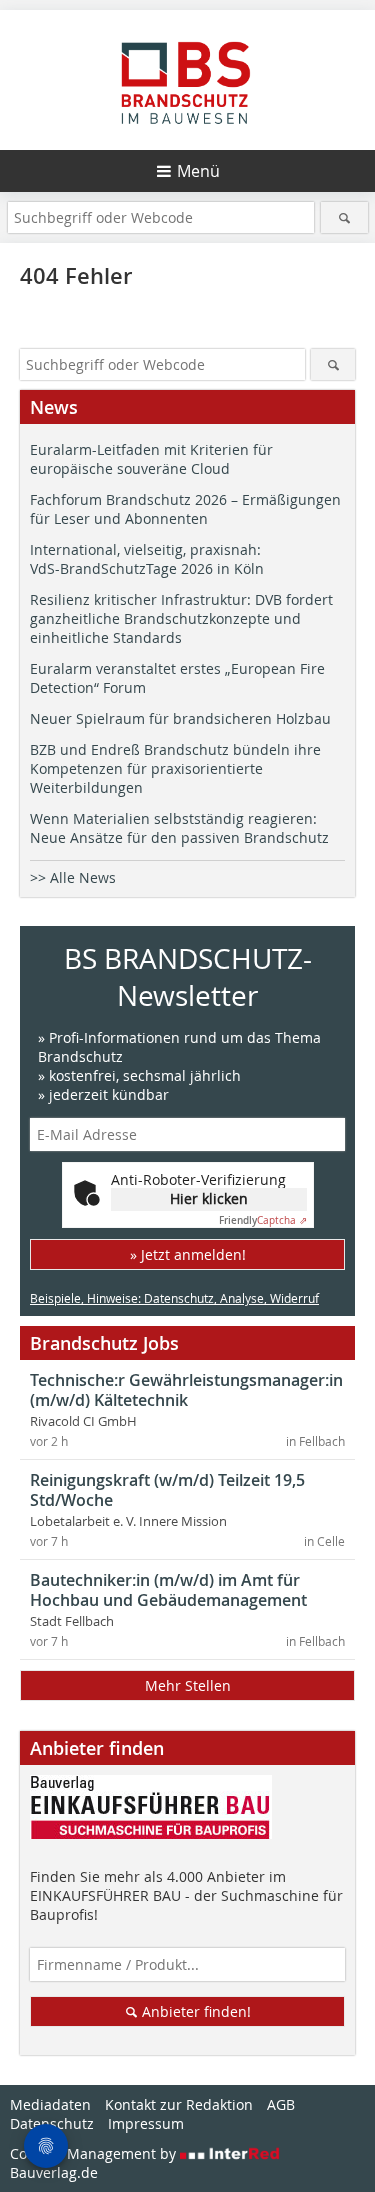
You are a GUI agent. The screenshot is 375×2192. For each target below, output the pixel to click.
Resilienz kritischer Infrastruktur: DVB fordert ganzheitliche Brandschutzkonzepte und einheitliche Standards (181, 618)
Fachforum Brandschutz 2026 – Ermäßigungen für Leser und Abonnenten (185, 509)
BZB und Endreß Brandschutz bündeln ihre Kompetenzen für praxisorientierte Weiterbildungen (175, 768)
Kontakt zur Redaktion (179, 2104)
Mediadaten (50, 2104)
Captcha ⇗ (263, 1220)
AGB (281, 2104)
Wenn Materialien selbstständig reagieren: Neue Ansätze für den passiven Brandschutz (179, 828)
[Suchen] (344, 217)
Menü (198, 171)
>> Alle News (73, 877)
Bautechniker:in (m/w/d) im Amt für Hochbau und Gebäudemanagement (168, 1590)
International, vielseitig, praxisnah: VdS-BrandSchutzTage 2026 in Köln (147, 559)
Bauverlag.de (54, 2172)
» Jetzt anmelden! (188, 1254)
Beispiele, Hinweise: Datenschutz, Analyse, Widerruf (174, 1298)
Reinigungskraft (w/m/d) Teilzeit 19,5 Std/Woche (167, 1490)
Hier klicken (209, 1198)
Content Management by (95, 2153)
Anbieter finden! (194, 2011)
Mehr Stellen (188, 1685)
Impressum (146, 2123)
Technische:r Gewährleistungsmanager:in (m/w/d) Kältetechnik (186, 1390)
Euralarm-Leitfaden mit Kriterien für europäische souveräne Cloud (151, 459)
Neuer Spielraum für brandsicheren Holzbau (180, 718)
